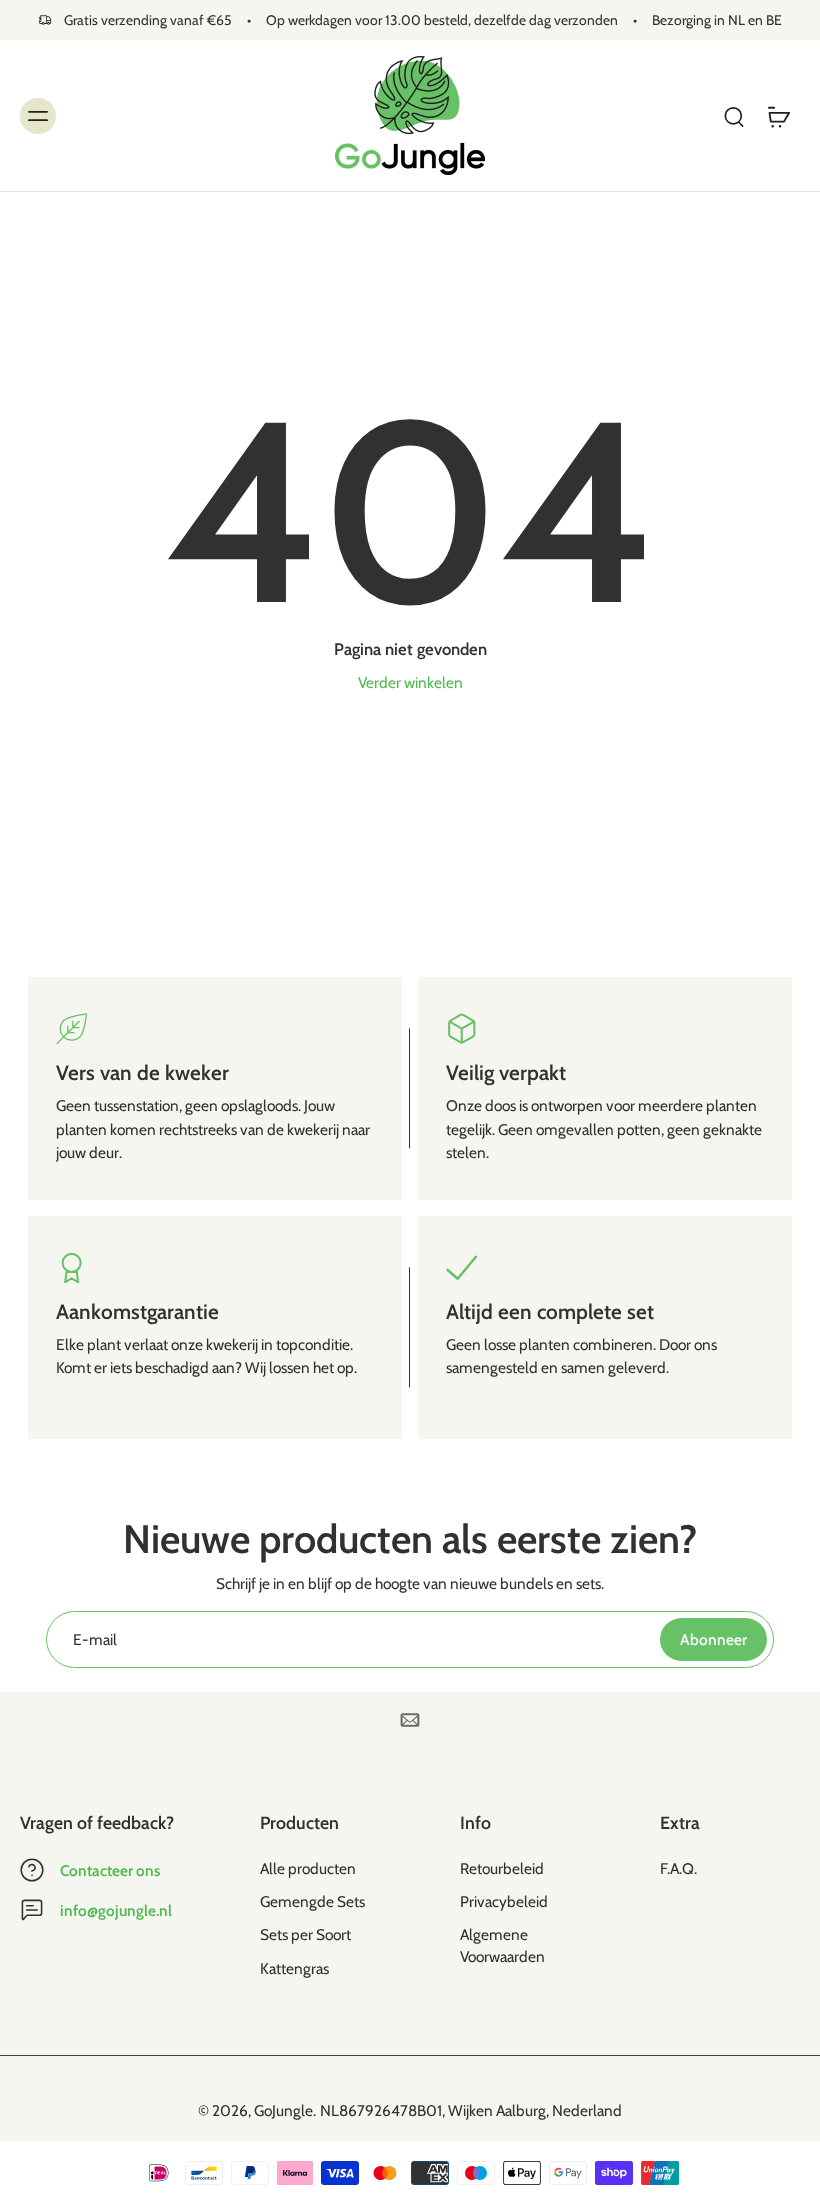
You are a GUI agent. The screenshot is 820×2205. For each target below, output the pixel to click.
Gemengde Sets (312, 1902)
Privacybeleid (504, 1902)
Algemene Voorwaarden (502, 1946)
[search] (734, 116)
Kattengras (294, 1968)
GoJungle (283, 2110)
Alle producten (308, 1868)
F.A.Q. (678, 1868)
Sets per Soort (305, 1935)
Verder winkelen (410, 682)
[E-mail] (410, 1720)
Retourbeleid (502, 1868)
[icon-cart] (778, 115)
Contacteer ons (110, 1870)
